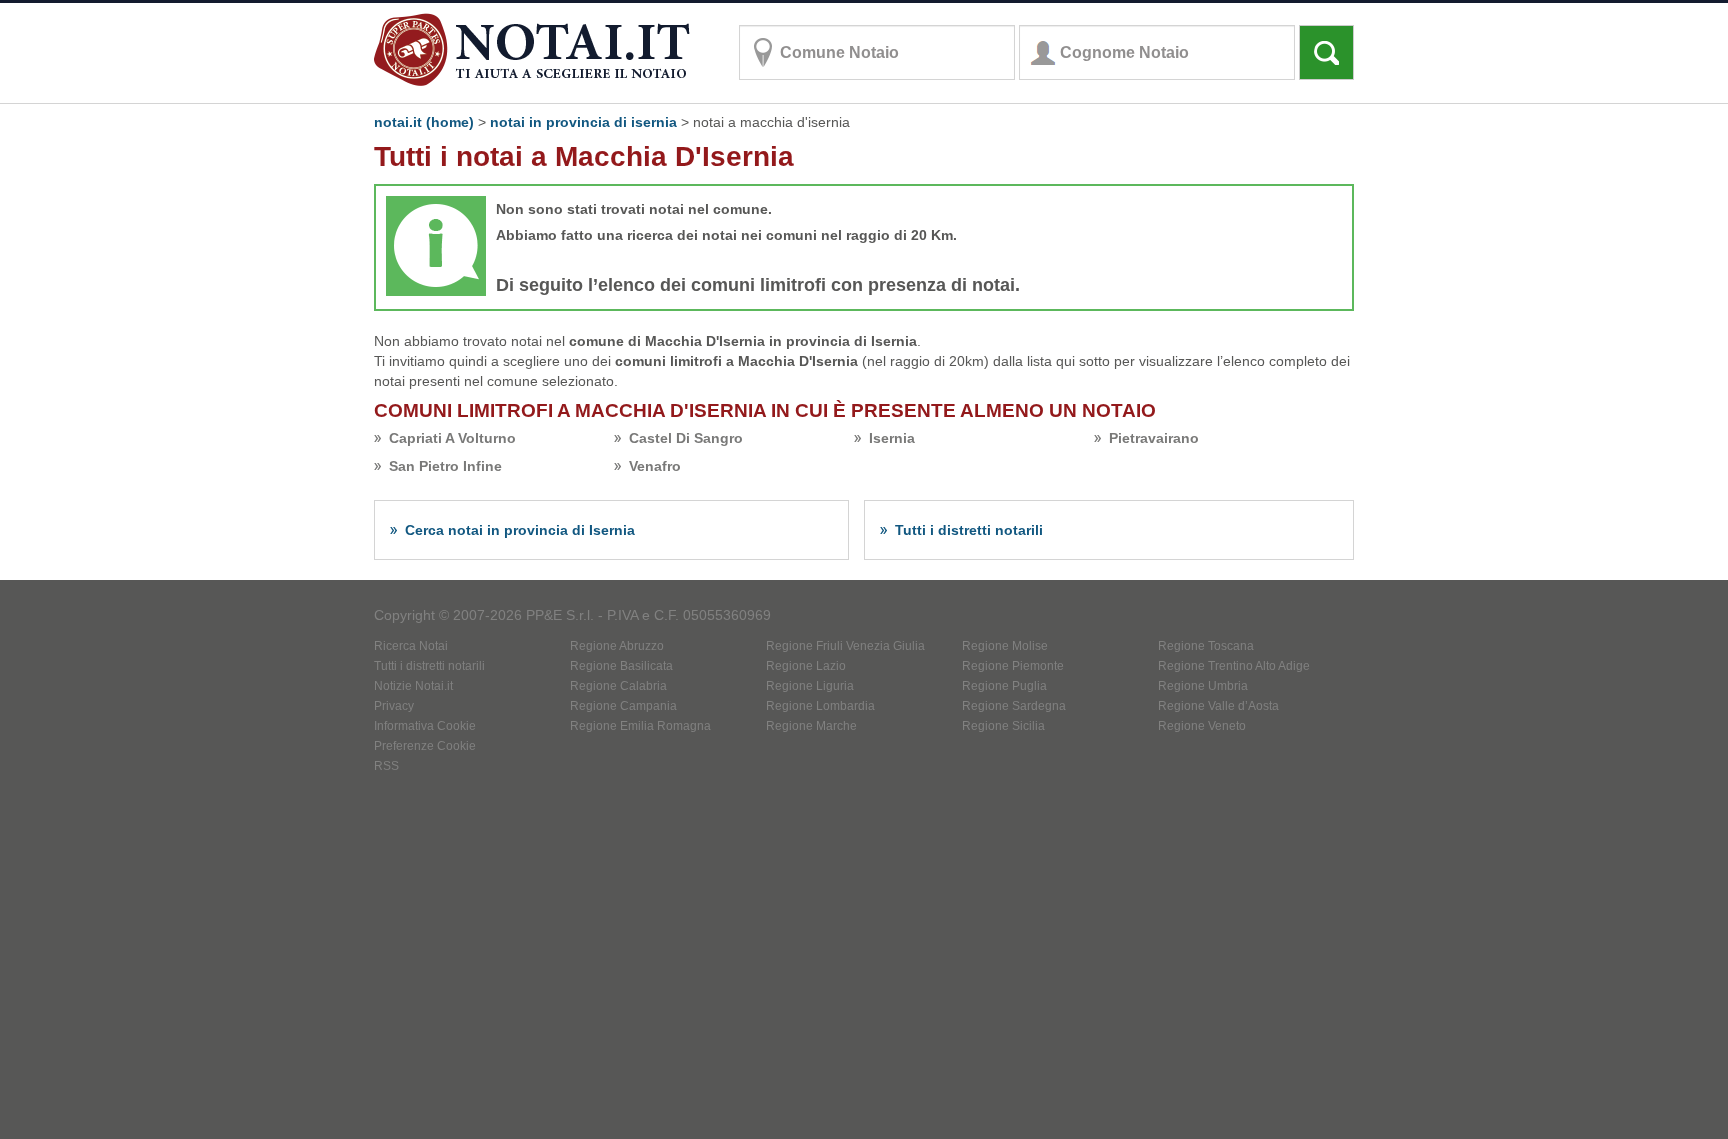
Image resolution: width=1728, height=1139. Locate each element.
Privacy (394, 706)
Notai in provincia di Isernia (583, 122)
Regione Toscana (1206, 646)
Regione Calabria (618, 686)
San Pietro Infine (445, 466)
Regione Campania (623, 706)
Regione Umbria (1203, 686)
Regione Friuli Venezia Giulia (845, 646)
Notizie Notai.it (413, 686)
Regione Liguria (810, 686)
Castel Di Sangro (686, 438)
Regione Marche (811, 726)
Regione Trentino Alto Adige (1234, 666)
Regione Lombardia (820, 706)
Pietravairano (1154, 438)
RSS (386, 766)
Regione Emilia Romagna (640, 726)
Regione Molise (1005, 646)
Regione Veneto (1202, 726)
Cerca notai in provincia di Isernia (520, 530)
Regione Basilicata (621, 666)
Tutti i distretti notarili (969, 530)
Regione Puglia (1004, 686)
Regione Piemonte (1013, 666)
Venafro (655, 466)
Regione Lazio (806, 666)
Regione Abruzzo (617, 646)
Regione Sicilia (1003, 726)
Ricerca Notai (411, 646)
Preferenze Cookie (425, 746)
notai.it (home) (424, 122)
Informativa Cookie (425, 726)
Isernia (892, 438)
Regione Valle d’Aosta (1218, 706)
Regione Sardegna (1014, 706)
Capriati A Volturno (452, 438)
